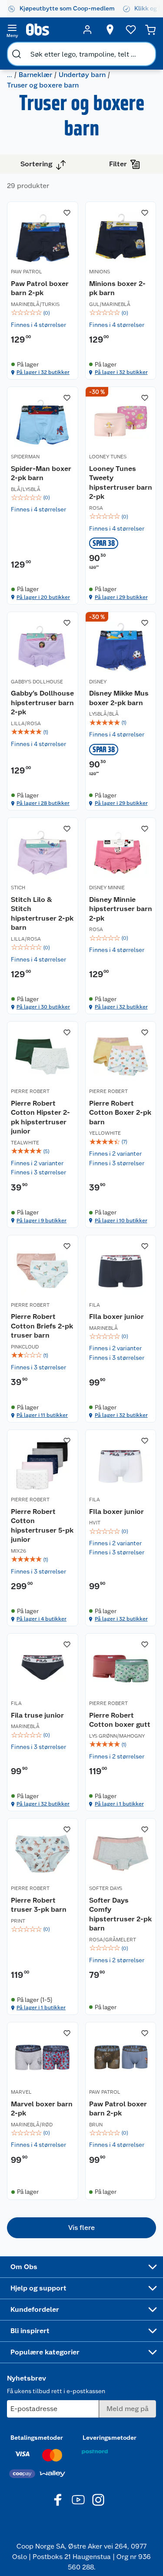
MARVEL (21, 2092)
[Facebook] (58, 2500)
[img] (43, 313)
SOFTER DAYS (106, 1888)
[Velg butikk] (110, 30)
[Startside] (50, 30)
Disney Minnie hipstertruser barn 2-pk (121, 909)
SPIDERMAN (25, 457)
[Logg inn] (87, 30)
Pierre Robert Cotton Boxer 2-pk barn (120, 1113)
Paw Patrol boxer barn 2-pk (40, 288)
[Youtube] (78, 2500)
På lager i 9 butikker (42, 1221)
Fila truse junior (37, 1715)
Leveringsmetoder (110, 2438)
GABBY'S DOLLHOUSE (37, 682)
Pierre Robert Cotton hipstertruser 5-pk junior (42, 1526)
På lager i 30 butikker (43, 1007)
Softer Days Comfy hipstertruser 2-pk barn (120, 1914)
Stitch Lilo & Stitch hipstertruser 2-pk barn (42, 914)
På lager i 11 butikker (42, 1415)
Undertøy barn (82, 75)
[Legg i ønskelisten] (67, 213)
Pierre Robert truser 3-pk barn (39, 1905)
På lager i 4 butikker (42, 1619)
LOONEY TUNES (108, 457)
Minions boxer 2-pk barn (117, 288)
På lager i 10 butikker (121, 1221)
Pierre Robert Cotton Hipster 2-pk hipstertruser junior (40, 1117)
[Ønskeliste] (131, 30)
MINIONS (100, 272)
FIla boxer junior (116, 1317)
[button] (81, 2228)
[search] (17, 54)
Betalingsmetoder (37, 2438)
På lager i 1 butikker (119, 1804)
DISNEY (98, 682)
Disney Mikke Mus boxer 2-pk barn (119, 698)
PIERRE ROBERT (30, 1091)
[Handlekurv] (150, 30)
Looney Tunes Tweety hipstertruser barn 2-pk (121, 483)
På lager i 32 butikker (43, 372)
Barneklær (35, 75)
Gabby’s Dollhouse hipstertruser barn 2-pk (42, 703)
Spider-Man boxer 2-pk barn (41, 473)
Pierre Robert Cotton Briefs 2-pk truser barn (42, 1326)
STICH (18, 888)
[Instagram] (98, 2500)
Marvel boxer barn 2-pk (42, 2109)
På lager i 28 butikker (43, 803)
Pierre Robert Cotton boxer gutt (120, 1720)
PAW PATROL (27, 272)
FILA (95, 1305)
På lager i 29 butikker (121, 597)
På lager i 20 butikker (43, 597)
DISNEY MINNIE (107, 888)
